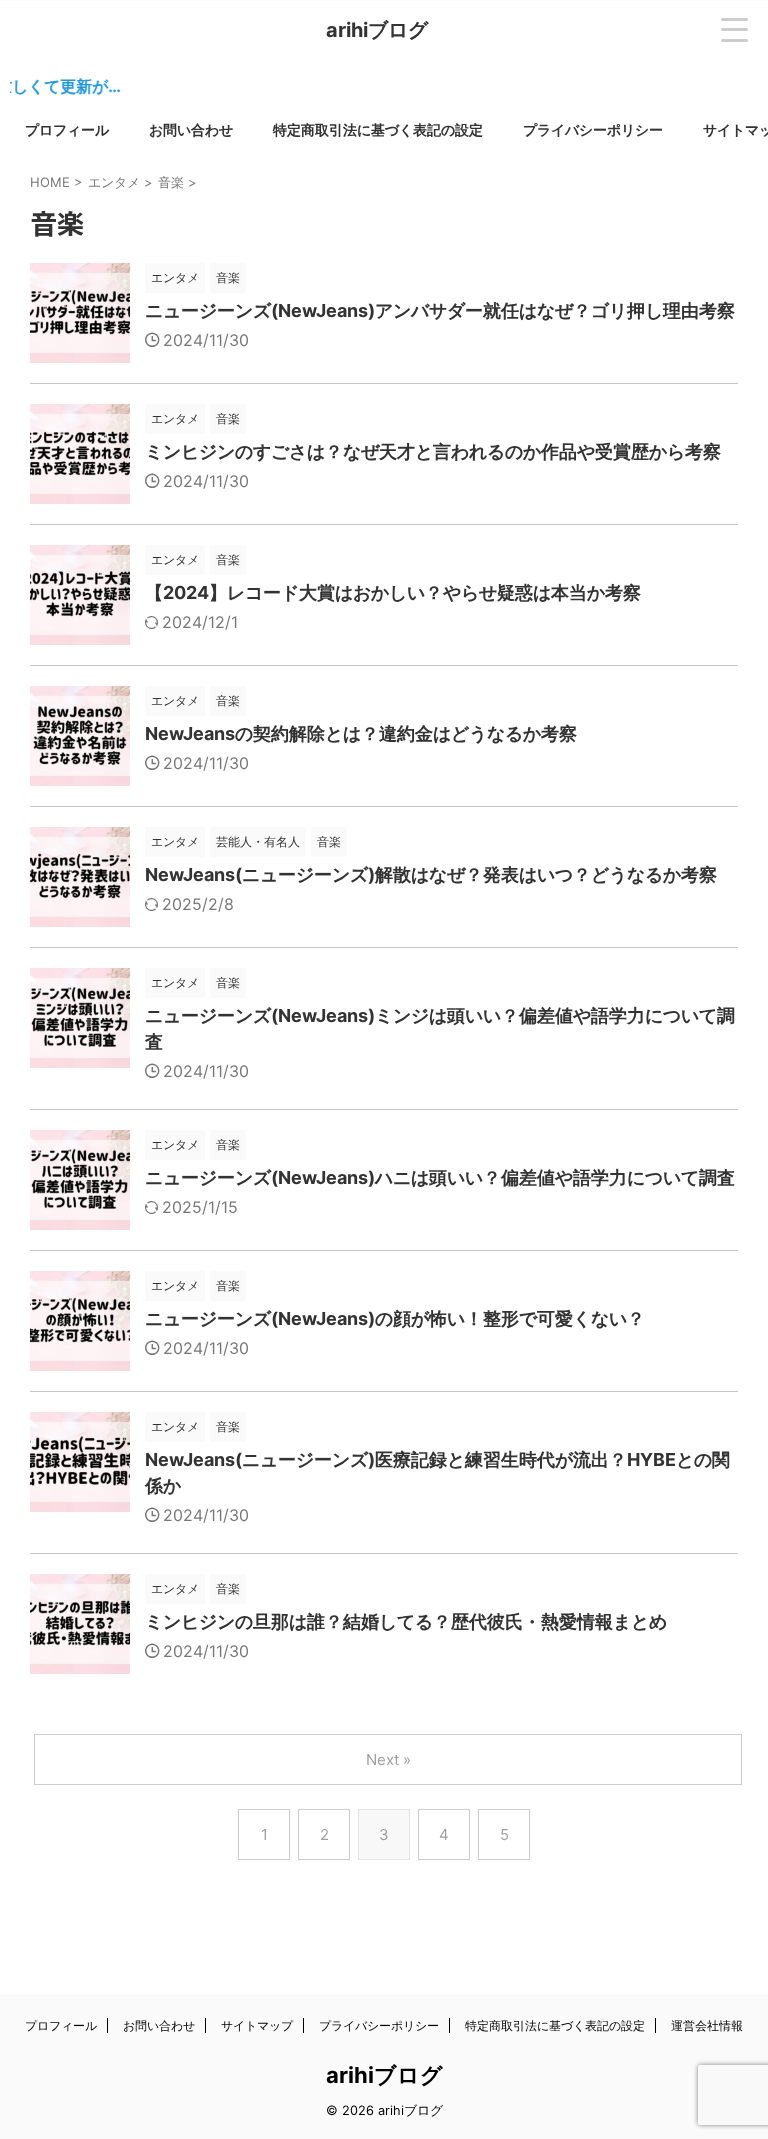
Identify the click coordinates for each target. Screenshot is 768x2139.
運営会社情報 (707, 2025)
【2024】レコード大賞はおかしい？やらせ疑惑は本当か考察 (393, 592)
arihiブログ (377, 30)
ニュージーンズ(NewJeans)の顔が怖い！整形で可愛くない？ (395, 1318)
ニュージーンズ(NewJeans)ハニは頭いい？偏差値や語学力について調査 (440, 1177)
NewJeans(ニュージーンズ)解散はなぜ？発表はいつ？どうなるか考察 (431, 874)
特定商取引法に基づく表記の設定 (378, 129)
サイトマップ (257, 2025)
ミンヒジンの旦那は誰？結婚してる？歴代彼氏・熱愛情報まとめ (406, 1621)
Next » (388, 1759)
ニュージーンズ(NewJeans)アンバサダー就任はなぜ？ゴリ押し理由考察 (440, 310)
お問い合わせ (191, 129)
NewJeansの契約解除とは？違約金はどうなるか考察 (361, 733)
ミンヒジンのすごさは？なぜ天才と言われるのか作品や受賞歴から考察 (433, 451)
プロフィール (67, 129)
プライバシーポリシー (593, 129)
